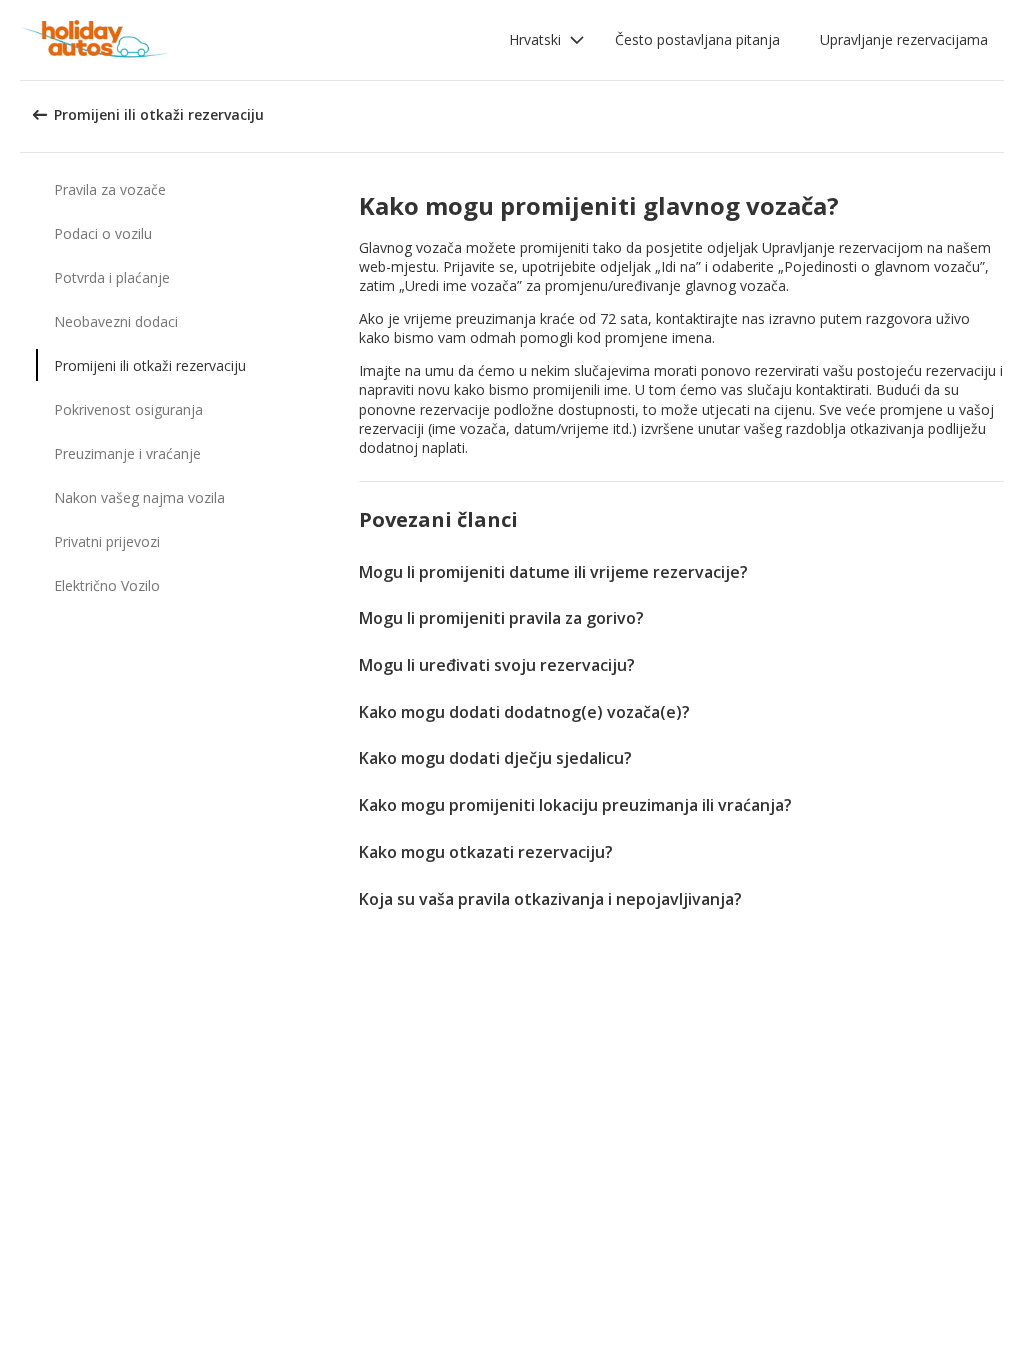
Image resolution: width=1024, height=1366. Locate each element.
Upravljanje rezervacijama (904, 39)
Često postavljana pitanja (697, 39)
